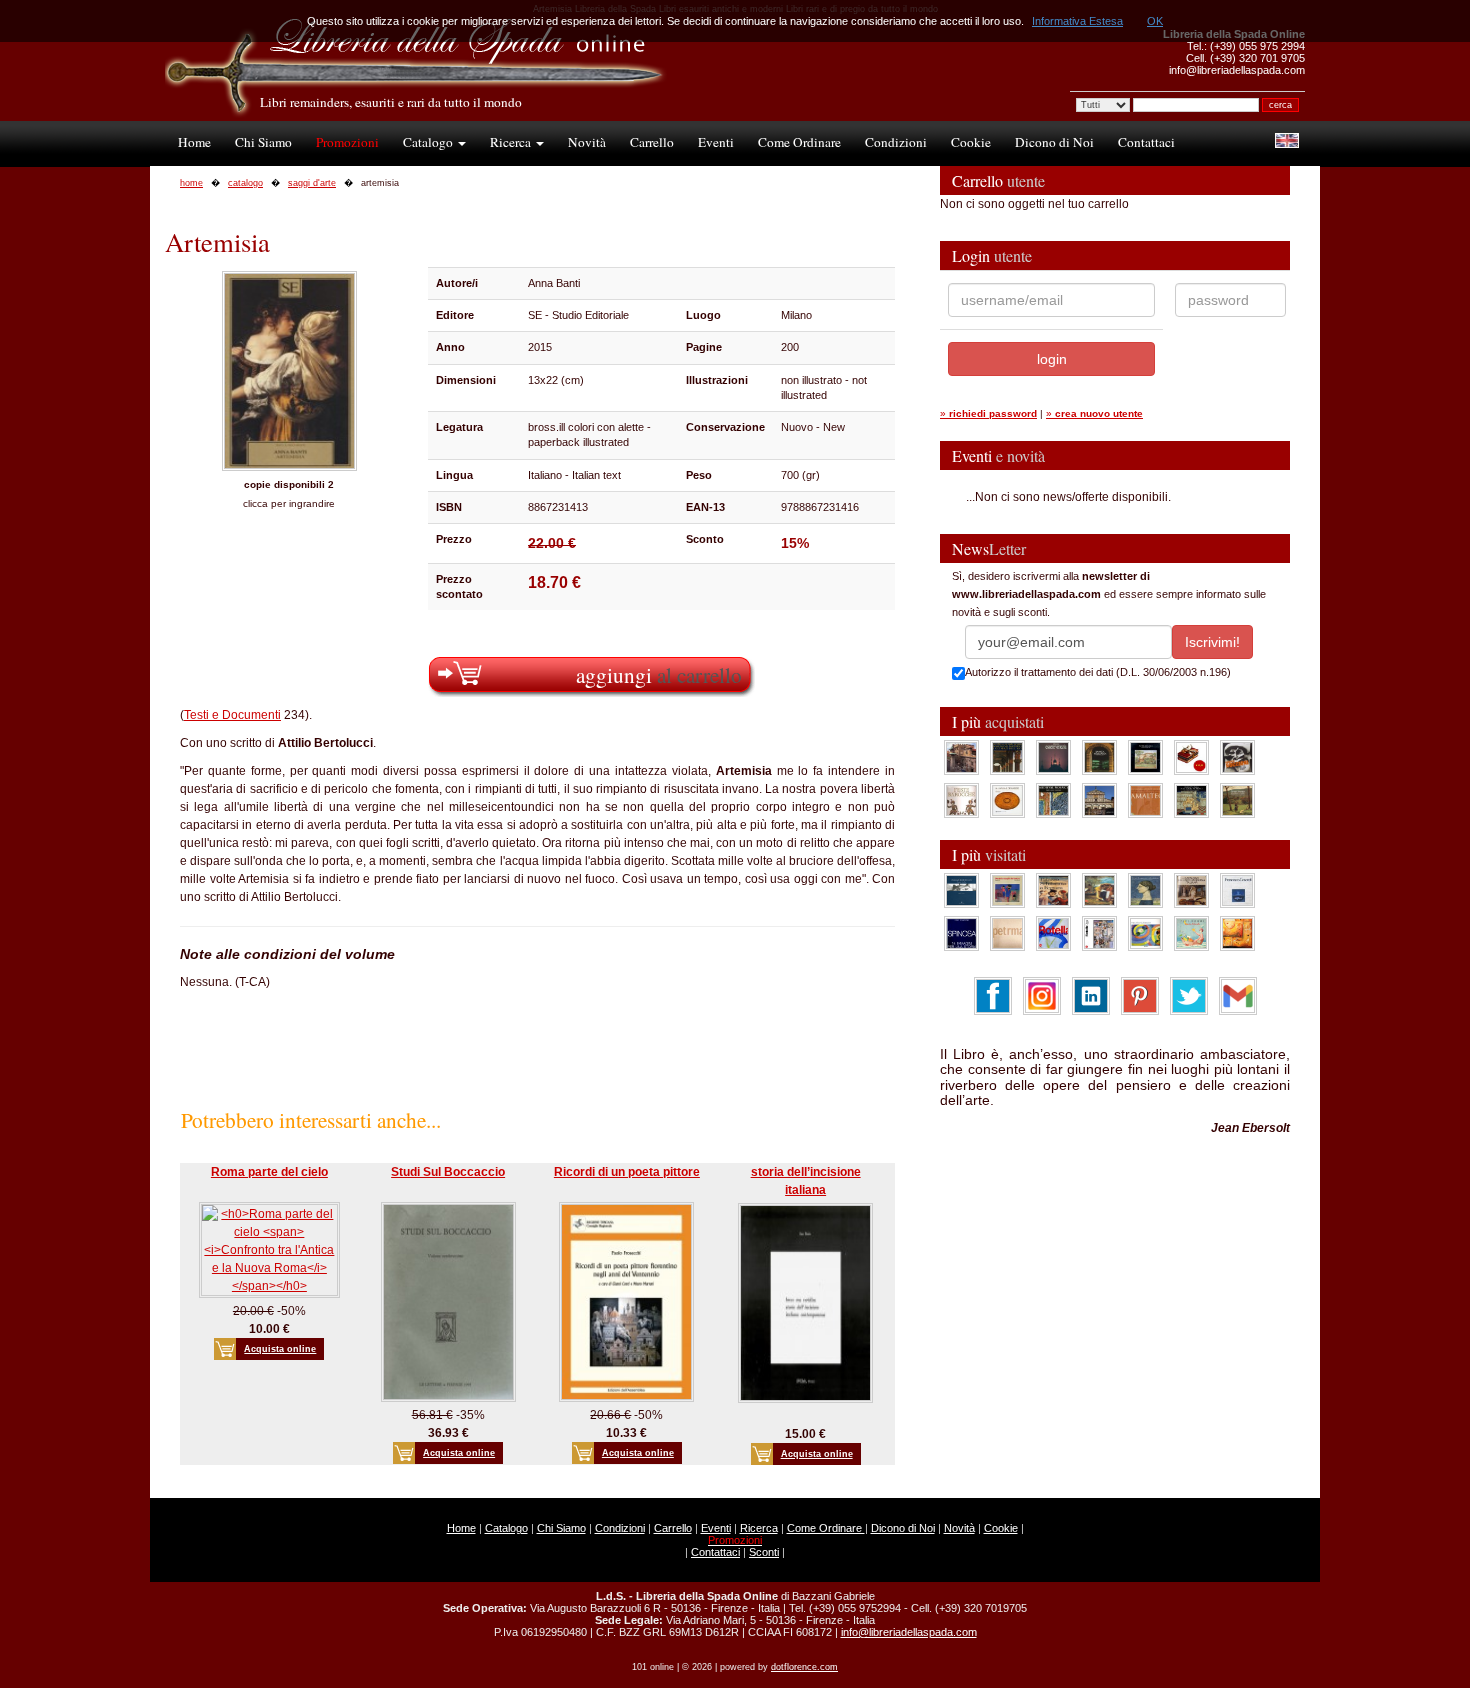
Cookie (971, 142)
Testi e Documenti (232, 715)
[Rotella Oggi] (1099, 933)
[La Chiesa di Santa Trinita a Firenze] (961, 757)
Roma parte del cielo (269, 1172)
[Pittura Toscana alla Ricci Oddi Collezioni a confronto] (1237, 800)
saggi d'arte (312, 183)
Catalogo (429, 142)
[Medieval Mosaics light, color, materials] (1053, 800)
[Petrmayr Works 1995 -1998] (1007, 933)
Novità (587, 142)
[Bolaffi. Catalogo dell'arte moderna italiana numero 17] (1191, 890)
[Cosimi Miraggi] (1237, 933)
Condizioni (896, 142)
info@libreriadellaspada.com (909, 1632)
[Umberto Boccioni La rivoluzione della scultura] (1237, 757)
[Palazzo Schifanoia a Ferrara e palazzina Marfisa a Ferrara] (1053, 890)
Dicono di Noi (1054, 142)
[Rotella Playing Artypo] (1053, 933)
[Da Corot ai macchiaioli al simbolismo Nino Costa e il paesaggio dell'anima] (1099, 890)
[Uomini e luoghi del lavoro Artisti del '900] (1007, 890)
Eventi (716, 142)
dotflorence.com (804, 1667)
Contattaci (1146, 142)
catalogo (245, 183)
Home (194, 142)
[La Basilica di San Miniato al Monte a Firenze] (1099, 800)
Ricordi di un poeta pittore (627, 1172)
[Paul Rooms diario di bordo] (1191, 933)
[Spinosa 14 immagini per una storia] (961, 933)
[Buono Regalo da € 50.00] (1191, 757)
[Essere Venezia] (1053, 757)
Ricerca (512, 142)
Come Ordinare (799, 142)
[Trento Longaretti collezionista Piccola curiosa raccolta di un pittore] (1145, 890)
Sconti (764, 1552)
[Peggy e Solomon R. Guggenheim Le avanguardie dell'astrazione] (1145, 933)
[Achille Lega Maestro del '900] (1145, 757)
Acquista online (280, 1349)
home (191, 183)
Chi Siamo (263, 142)
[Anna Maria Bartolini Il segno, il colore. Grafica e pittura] (961, 890)
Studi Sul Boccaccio (448, 1172)
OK (1155, 21)
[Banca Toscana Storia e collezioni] (1099, 757)
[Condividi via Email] (1238, 995)
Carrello (652, 142)
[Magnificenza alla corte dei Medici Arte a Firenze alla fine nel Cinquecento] (1191, 800)
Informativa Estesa (1077, 21)
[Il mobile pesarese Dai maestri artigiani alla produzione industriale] (1007, 800)
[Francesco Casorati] (1237, 890)
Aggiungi (659, 674)
